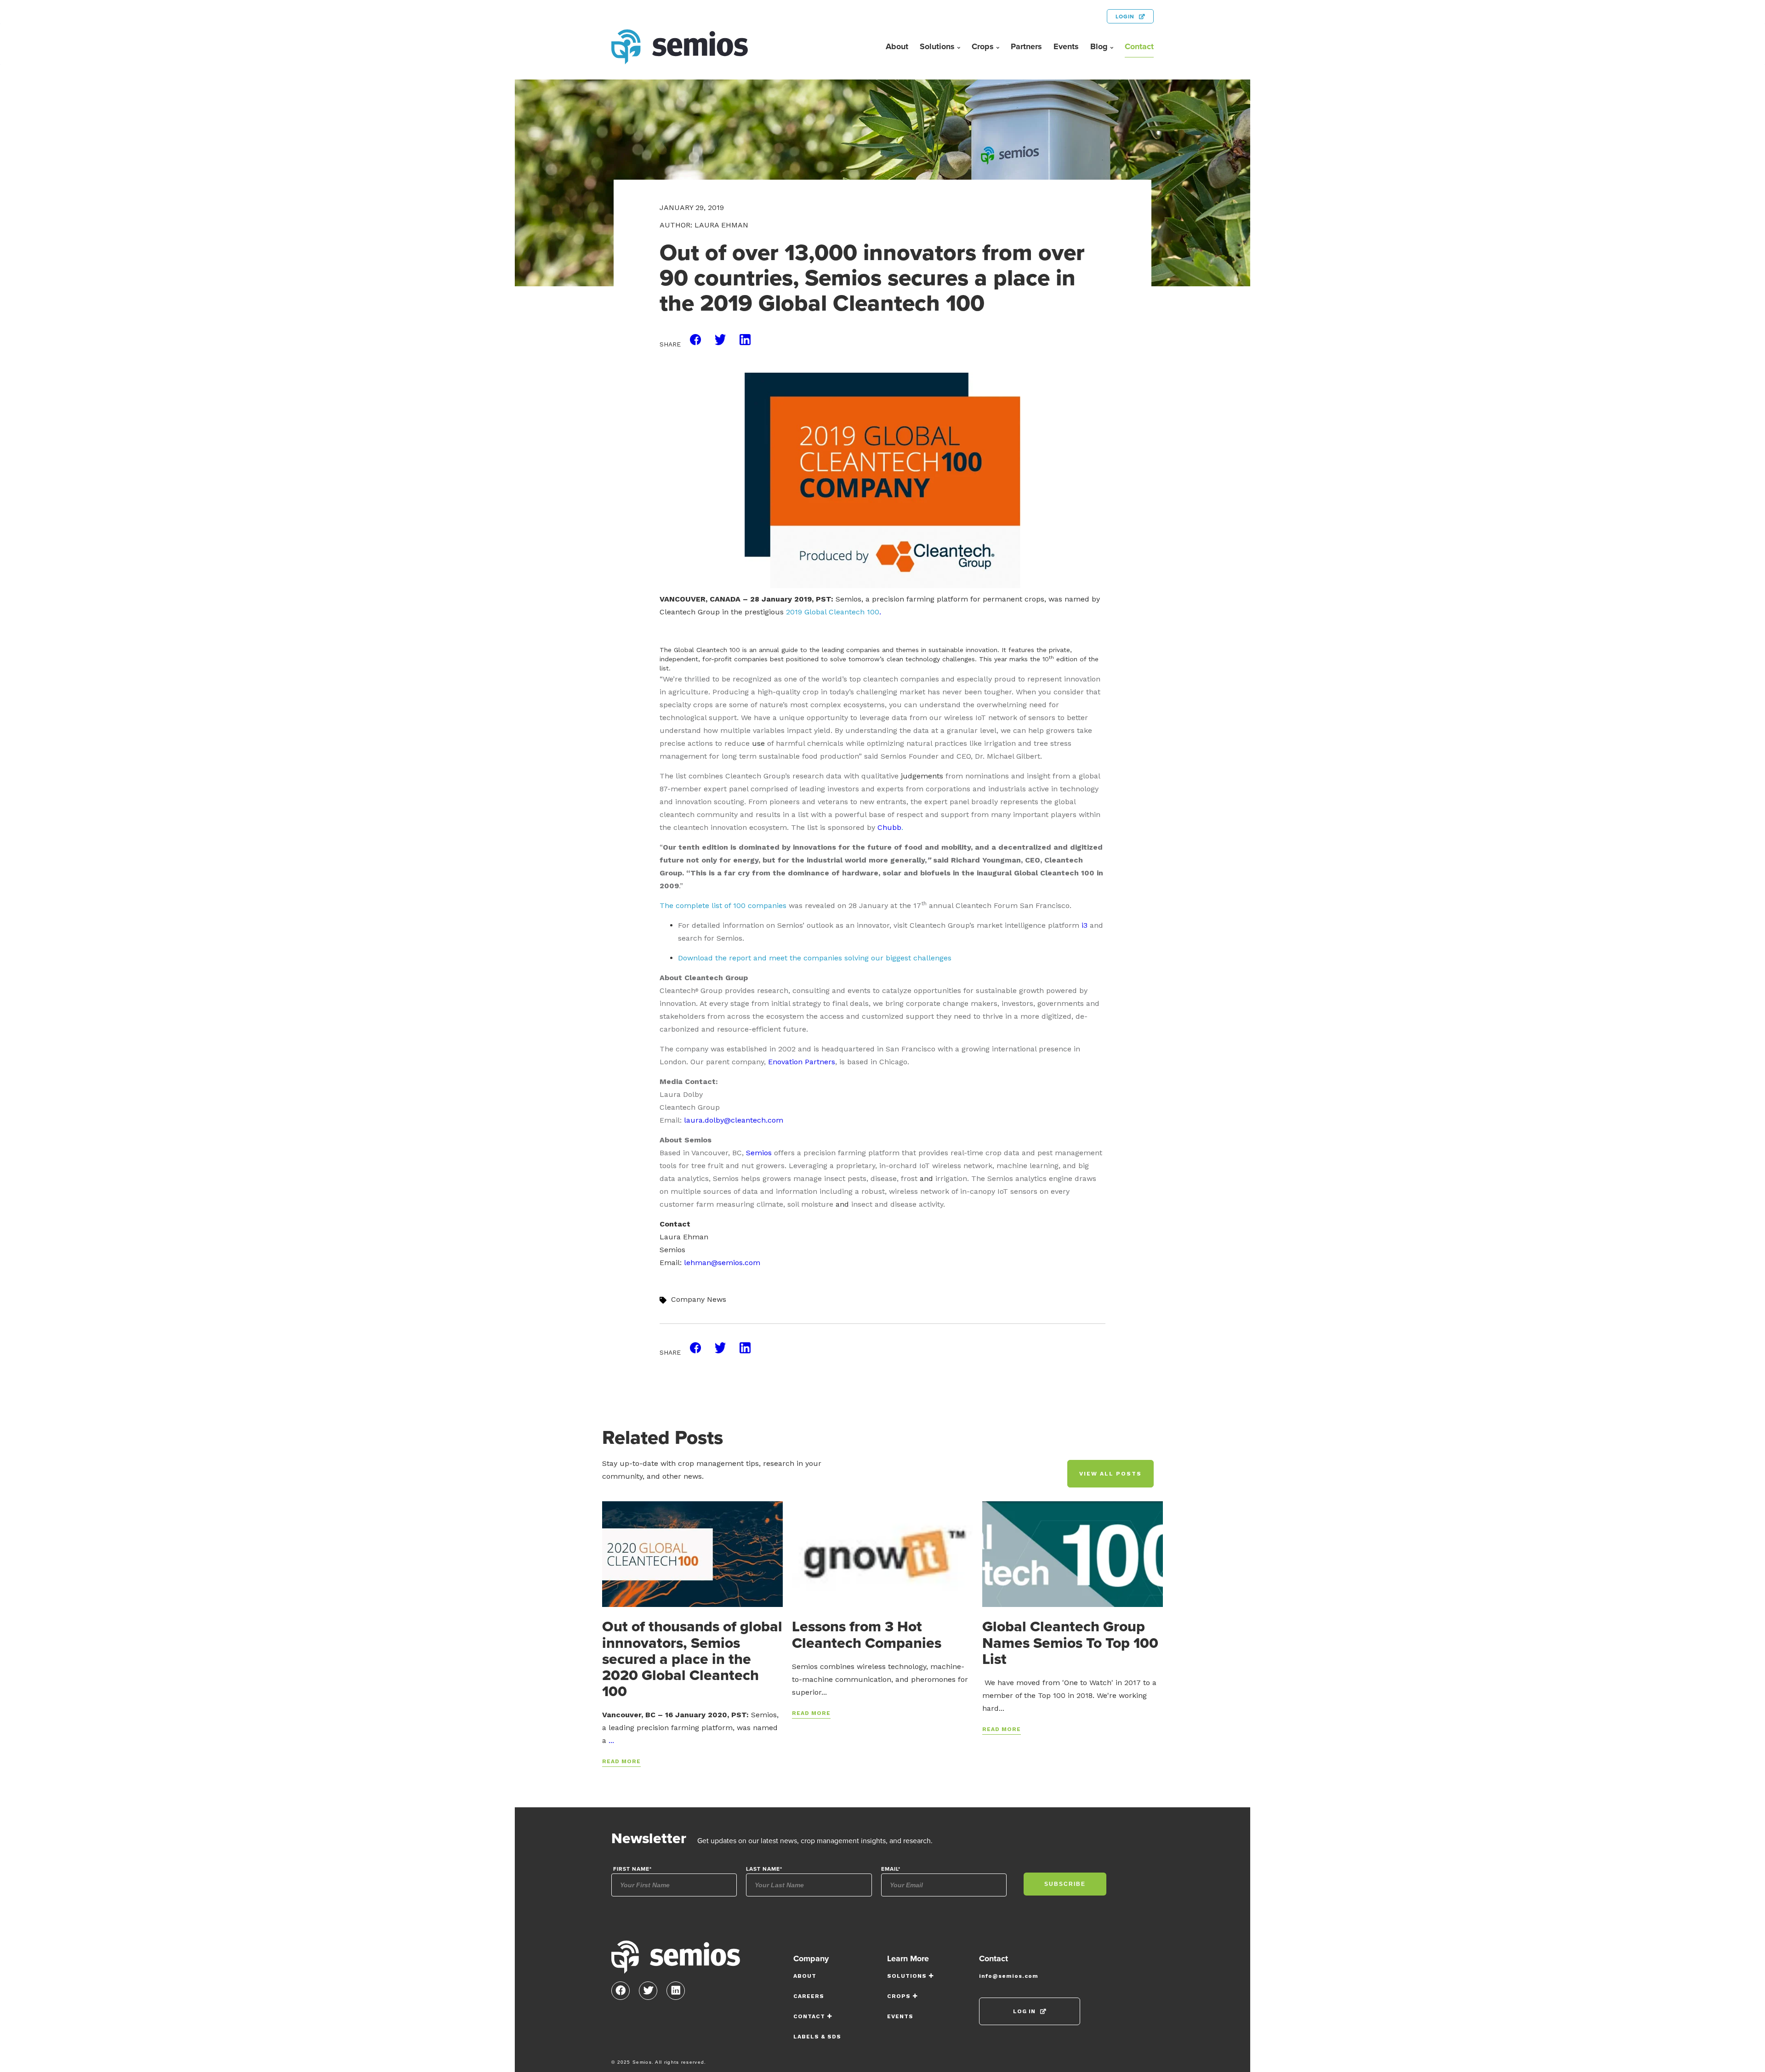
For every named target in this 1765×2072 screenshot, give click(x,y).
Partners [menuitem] (1026, 46)
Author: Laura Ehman (704, 225)
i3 (1085, 925)
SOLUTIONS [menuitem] (907, 1976)
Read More (621, 1761)
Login (1125, 17)
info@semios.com (1009, 1976)
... (611, 1740)
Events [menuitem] (1066, 46)
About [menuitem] (897, 46)
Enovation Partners (802, 1062)
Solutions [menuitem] (937, 46)
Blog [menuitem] (1099, 46)
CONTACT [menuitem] (809, 2016)
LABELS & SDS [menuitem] (817, 2037)
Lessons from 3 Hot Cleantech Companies (867, 1634)
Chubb (889, 827)
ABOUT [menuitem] (805, 1976)
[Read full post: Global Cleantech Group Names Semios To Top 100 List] (1073, 1554)
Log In (1024, 2011)
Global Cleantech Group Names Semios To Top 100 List (1070, 1642)
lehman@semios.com (722, 1263)
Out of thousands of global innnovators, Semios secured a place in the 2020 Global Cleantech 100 (692, 1659)
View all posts (1110, 1474)
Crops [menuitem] (983, 46)
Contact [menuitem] (1139, 46)
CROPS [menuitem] (899, 1996)
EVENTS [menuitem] (900, 2016)
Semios (759, 1153)
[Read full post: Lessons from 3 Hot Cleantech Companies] (882, 1554)
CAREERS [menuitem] (809, 1996)
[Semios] (676, 1960)
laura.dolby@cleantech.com (734, 1120)
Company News (699, 1299)
